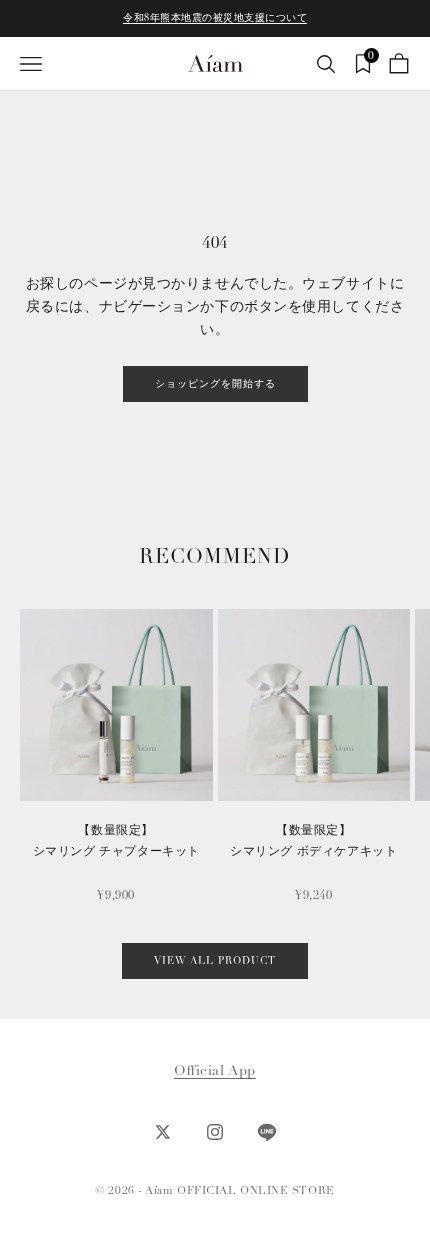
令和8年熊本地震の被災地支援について (215, 18)
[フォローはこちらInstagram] (215, 1132)
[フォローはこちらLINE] (267, 1132)
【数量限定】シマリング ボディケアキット (313, 840)
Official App (215, 1070)
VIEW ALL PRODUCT (215, 961)
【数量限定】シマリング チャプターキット (116, 840)
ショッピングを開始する (215, 384)
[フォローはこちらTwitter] (163, 1132)
